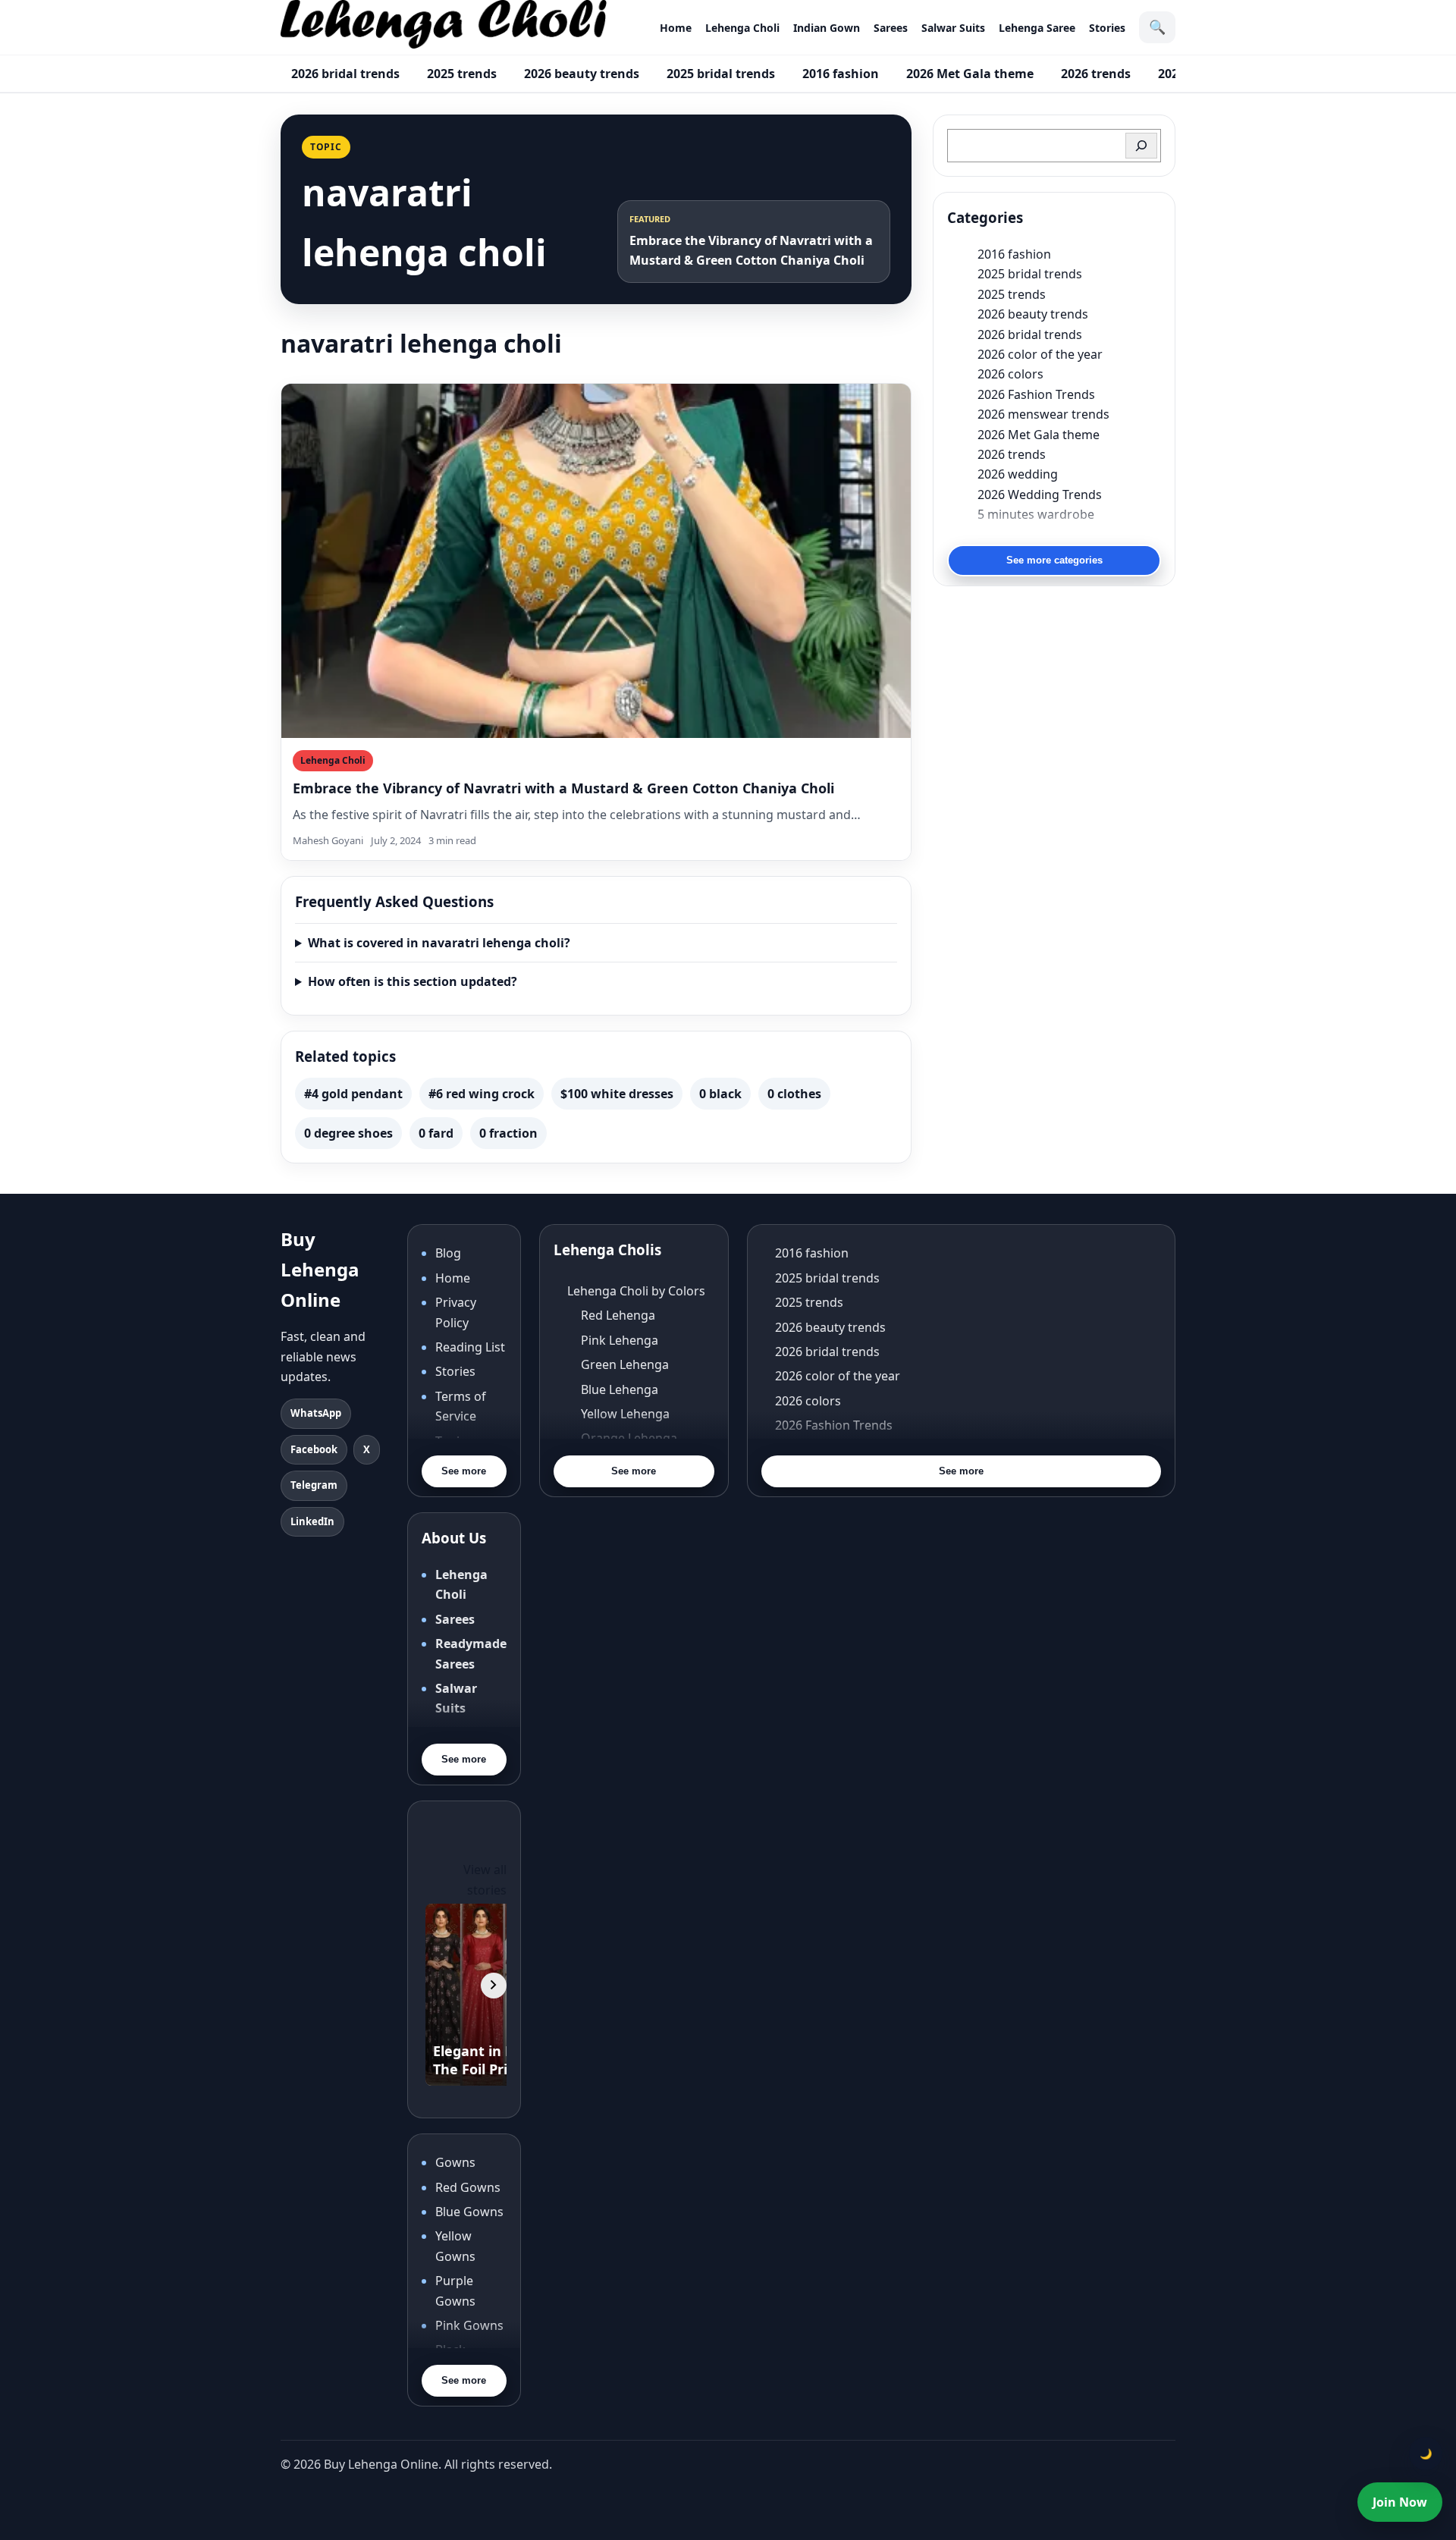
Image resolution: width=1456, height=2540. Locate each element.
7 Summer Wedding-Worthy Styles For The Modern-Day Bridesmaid (1069, 534)
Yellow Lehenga (625, 1414)
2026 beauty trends (582, 74)
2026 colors (1010, 374)
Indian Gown (827, 28)
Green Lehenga (625, 1364)
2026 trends (1096, 74)
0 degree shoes (348, 1133)
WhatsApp (316, 1413)
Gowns (455, 2162)
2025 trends (462, 74)
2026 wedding (1018, 474)
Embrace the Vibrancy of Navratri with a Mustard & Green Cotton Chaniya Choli (563, 788)
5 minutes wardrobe (1036, 514)
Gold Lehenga (621, 1487)
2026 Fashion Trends (1036, 394)
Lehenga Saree (1037, 28)
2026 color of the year (1040, 354)
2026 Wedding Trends (1040, 494)
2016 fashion (841, 74)
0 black (720, 1094)
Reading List (470, 1347)
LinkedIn (312, 1521)
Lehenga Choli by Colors (636, 1291)
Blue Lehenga (620, 1389)
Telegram (314, 1485)
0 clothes (794, 1094)
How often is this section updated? (413, 981)
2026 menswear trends (1043, 414)
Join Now (1400, 2502)
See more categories (1054, 560)
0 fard (436, 1133)
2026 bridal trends (345, 74)
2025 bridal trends (721, 74)
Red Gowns (468, 2187)
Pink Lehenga (620, 1340)
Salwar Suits (953, 28)
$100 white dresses (617, 1094)
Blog (448, 1253)
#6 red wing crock (482, 1094)
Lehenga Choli (742, 28)
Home (676, 28)
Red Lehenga (618, 1315)
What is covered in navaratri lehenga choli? (439, 943)
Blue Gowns (469, 2212)
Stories (1107, 28)
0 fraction (508, 1133)
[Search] (1141, 146)
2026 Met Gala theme (970, 74)
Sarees (891, 28)
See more (464, 1471)
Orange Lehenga (629, 1438)
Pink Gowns (469, 2325)
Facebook (314, 1449)
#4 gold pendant (353, 1094)
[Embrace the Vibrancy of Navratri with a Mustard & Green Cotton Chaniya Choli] (596, 561)
